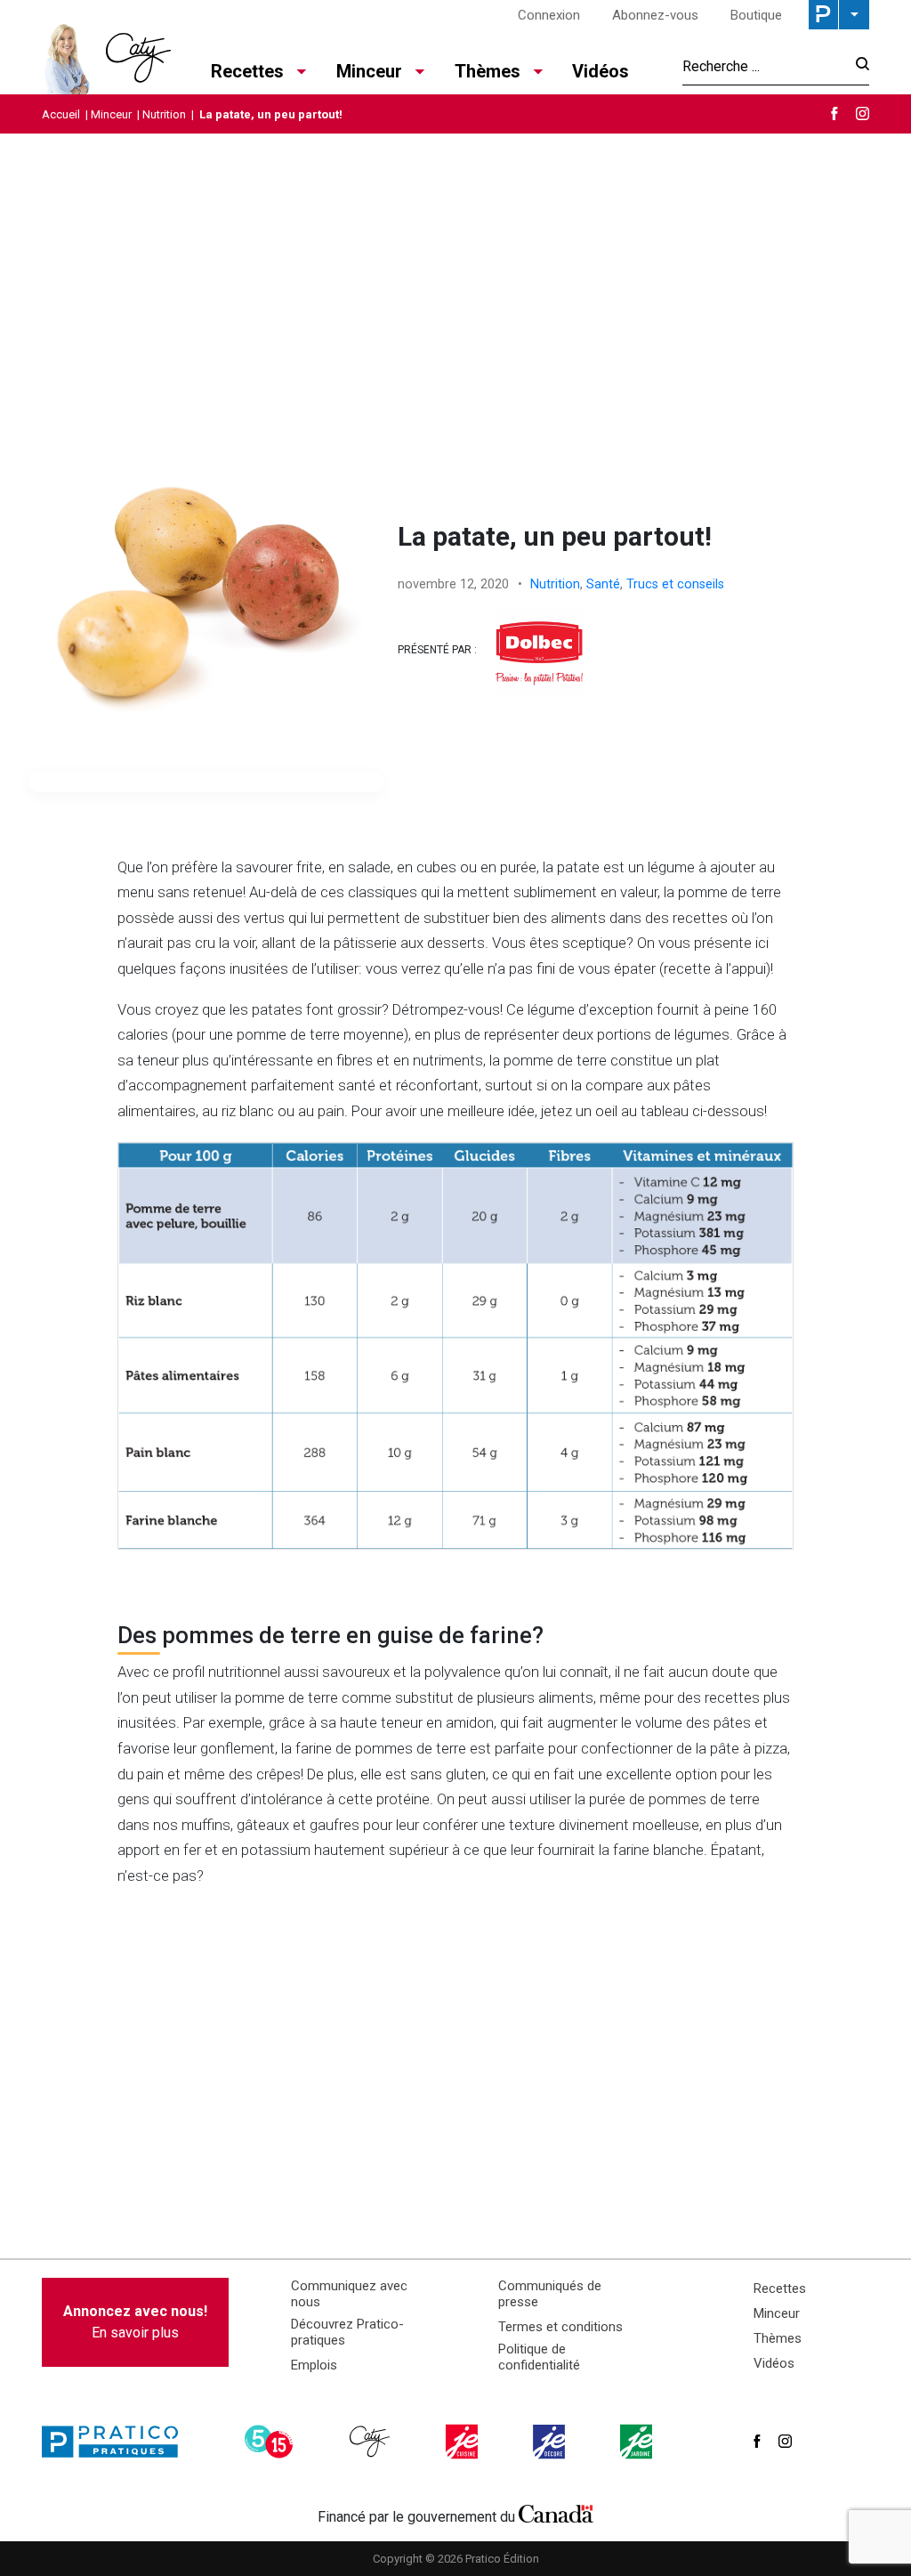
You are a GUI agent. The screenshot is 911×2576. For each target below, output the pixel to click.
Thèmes (778, 2338)
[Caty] (372, 2442)
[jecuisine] (464, 2442)
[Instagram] (863, 113)
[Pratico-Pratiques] (117, 2442)
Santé (603, 584)
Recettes (780, 2288)
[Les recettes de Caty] (106, 54)
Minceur (111, 114)
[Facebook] (834, 113)
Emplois (314, 2365)
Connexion (549, 15)
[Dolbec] (539, 653)
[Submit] (857, 66)
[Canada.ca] (556, 2513)
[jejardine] (638, 2442)
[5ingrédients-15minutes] (271, 2442)
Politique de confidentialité (539, 2357)
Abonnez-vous (655, 15)
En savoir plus (135, 2322)
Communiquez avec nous (349, 2294)
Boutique (756, 15)
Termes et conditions (560, 2327)
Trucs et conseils (675, 584)
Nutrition (164, 114)
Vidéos (601, 71)
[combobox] (764, 66)
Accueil (61, 114)
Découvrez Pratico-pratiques (347, 2332)
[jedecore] (551, 2442)
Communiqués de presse (550, 2294)
